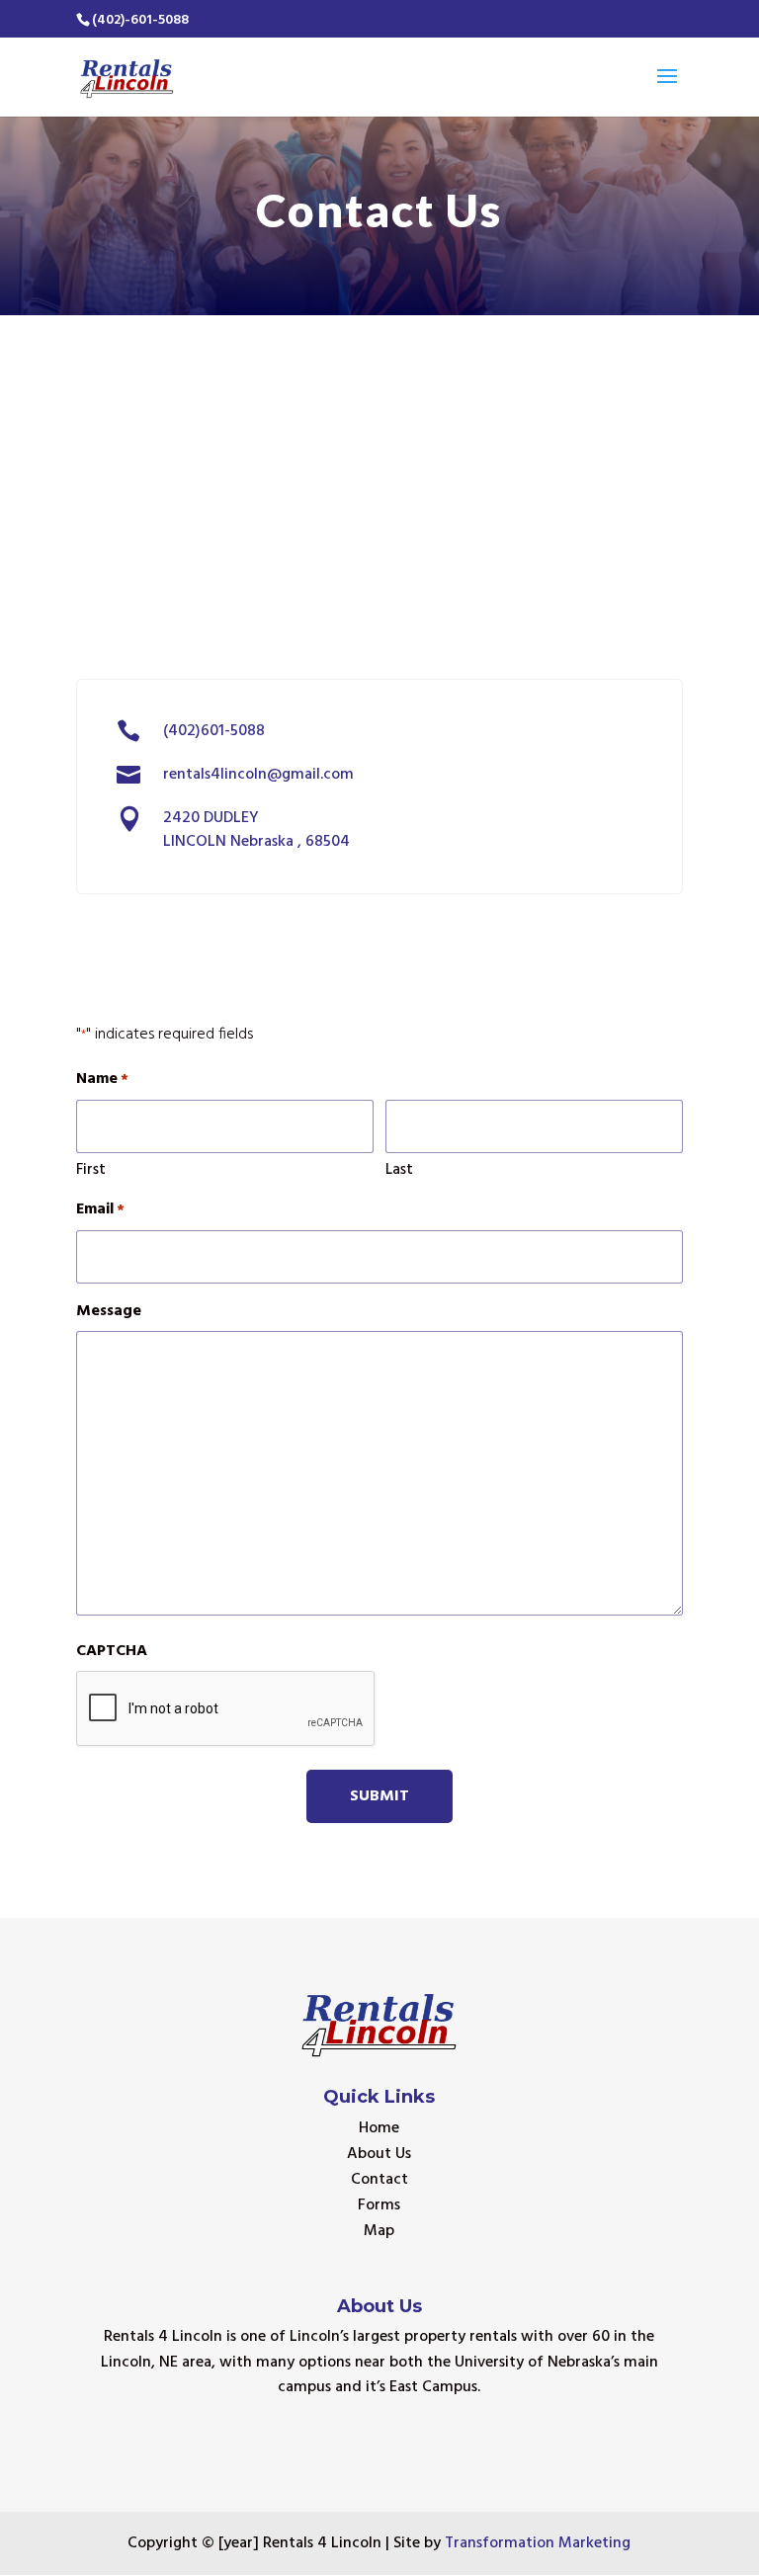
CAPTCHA (112, 1651)
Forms (379, 2205)
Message (109, 1311)
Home (379, 2128)
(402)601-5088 (214, 731)
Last (399, 1170)
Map (379, 2231)
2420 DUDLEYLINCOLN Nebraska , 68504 (256, 830)
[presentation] (226, 1709)
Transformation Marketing (538, 2543)
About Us (379, 2154)
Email (100, 1210)
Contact (379, 2180)
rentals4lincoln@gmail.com (258, 775)
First (91, 1170)
